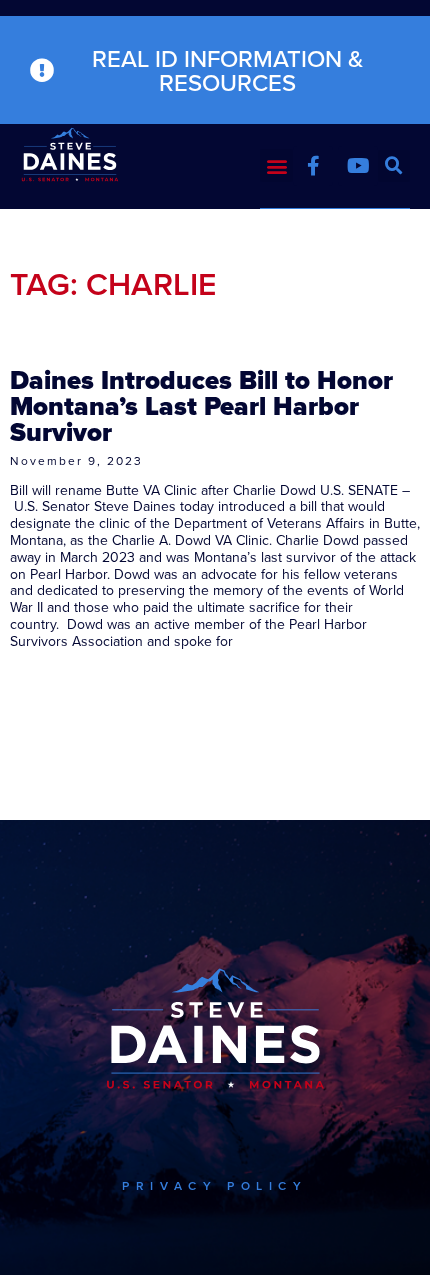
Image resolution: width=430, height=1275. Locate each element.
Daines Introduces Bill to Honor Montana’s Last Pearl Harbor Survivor (201, 406)
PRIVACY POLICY (214, 1185)
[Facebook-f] (313, 166)
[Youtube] (358, 166)
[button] (276, 165)
